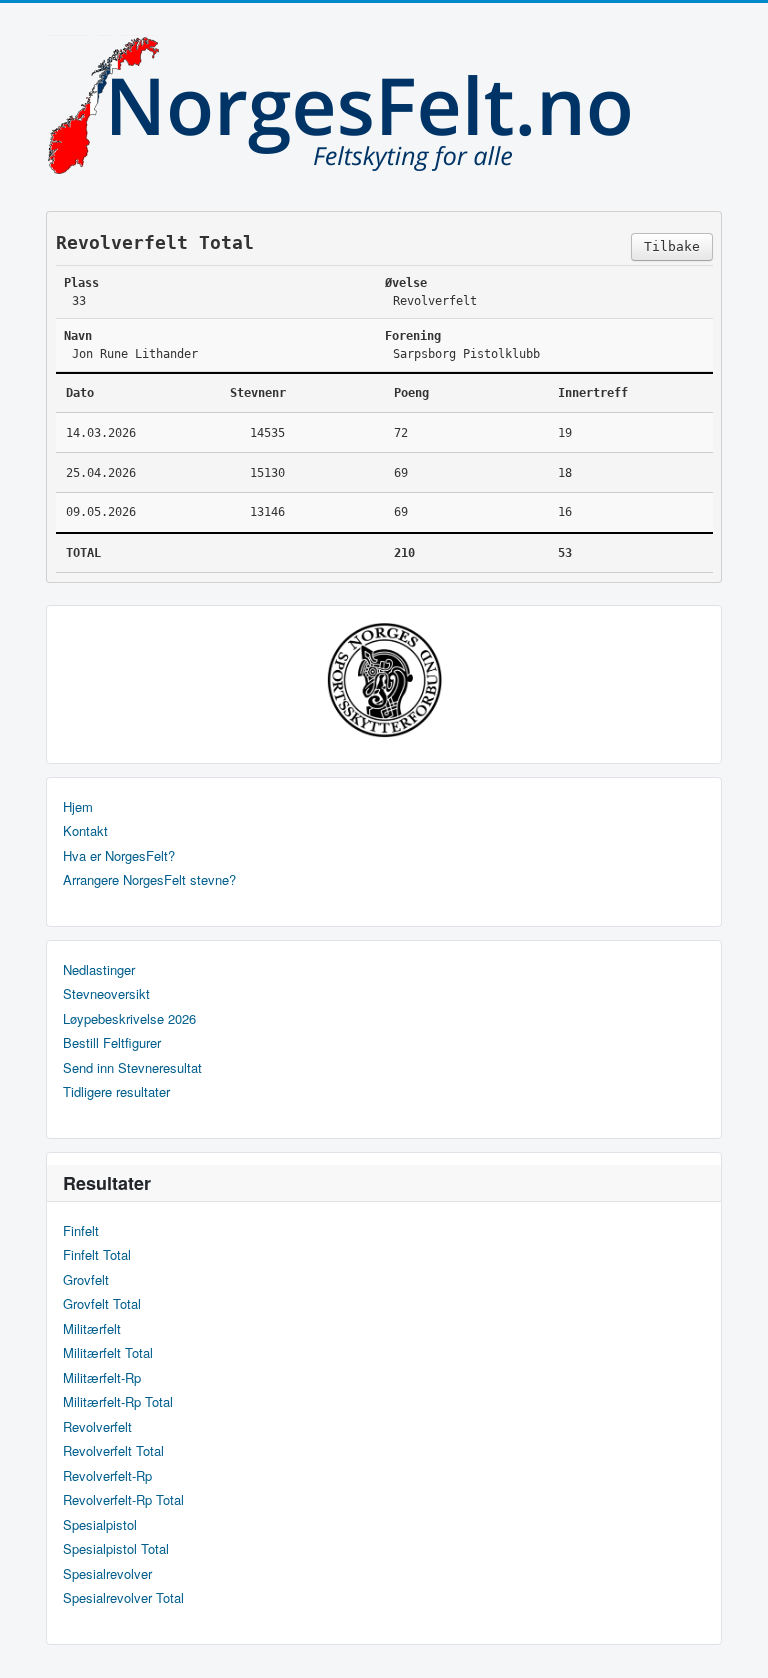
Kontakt (85, 831)
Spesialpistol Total (116, 1549)
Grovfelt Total (102, 1304)
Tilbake (672, 246)
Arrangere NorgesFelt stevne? (149, 880)
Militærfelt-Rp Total (118, 1402)
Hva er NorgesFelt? (119, 856)
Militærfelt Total (108, 1353)
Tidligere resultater (116, 1092)
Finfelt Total (97, 1255)
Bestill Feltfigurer (112, 1043)
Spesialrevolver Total (123, 1598)
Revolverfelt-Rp (107, 1476)
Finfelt (81, 1231)
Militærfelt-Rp (102, 1378)
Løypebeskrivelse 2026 (129, 1019)
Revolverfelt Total (113, 1451)
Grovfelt (86, 1280)
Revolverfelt (97, 1427)
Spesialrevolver (107, 1574)
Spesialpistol (100, 1525)
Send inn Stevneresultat (132, 1068)
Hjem (78, 807)
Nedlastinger (99, 970)
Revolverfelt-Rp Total (123, 1500)
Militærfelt (92, 1329)
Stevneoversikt (106, 994)
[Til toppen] (736, 1645)
